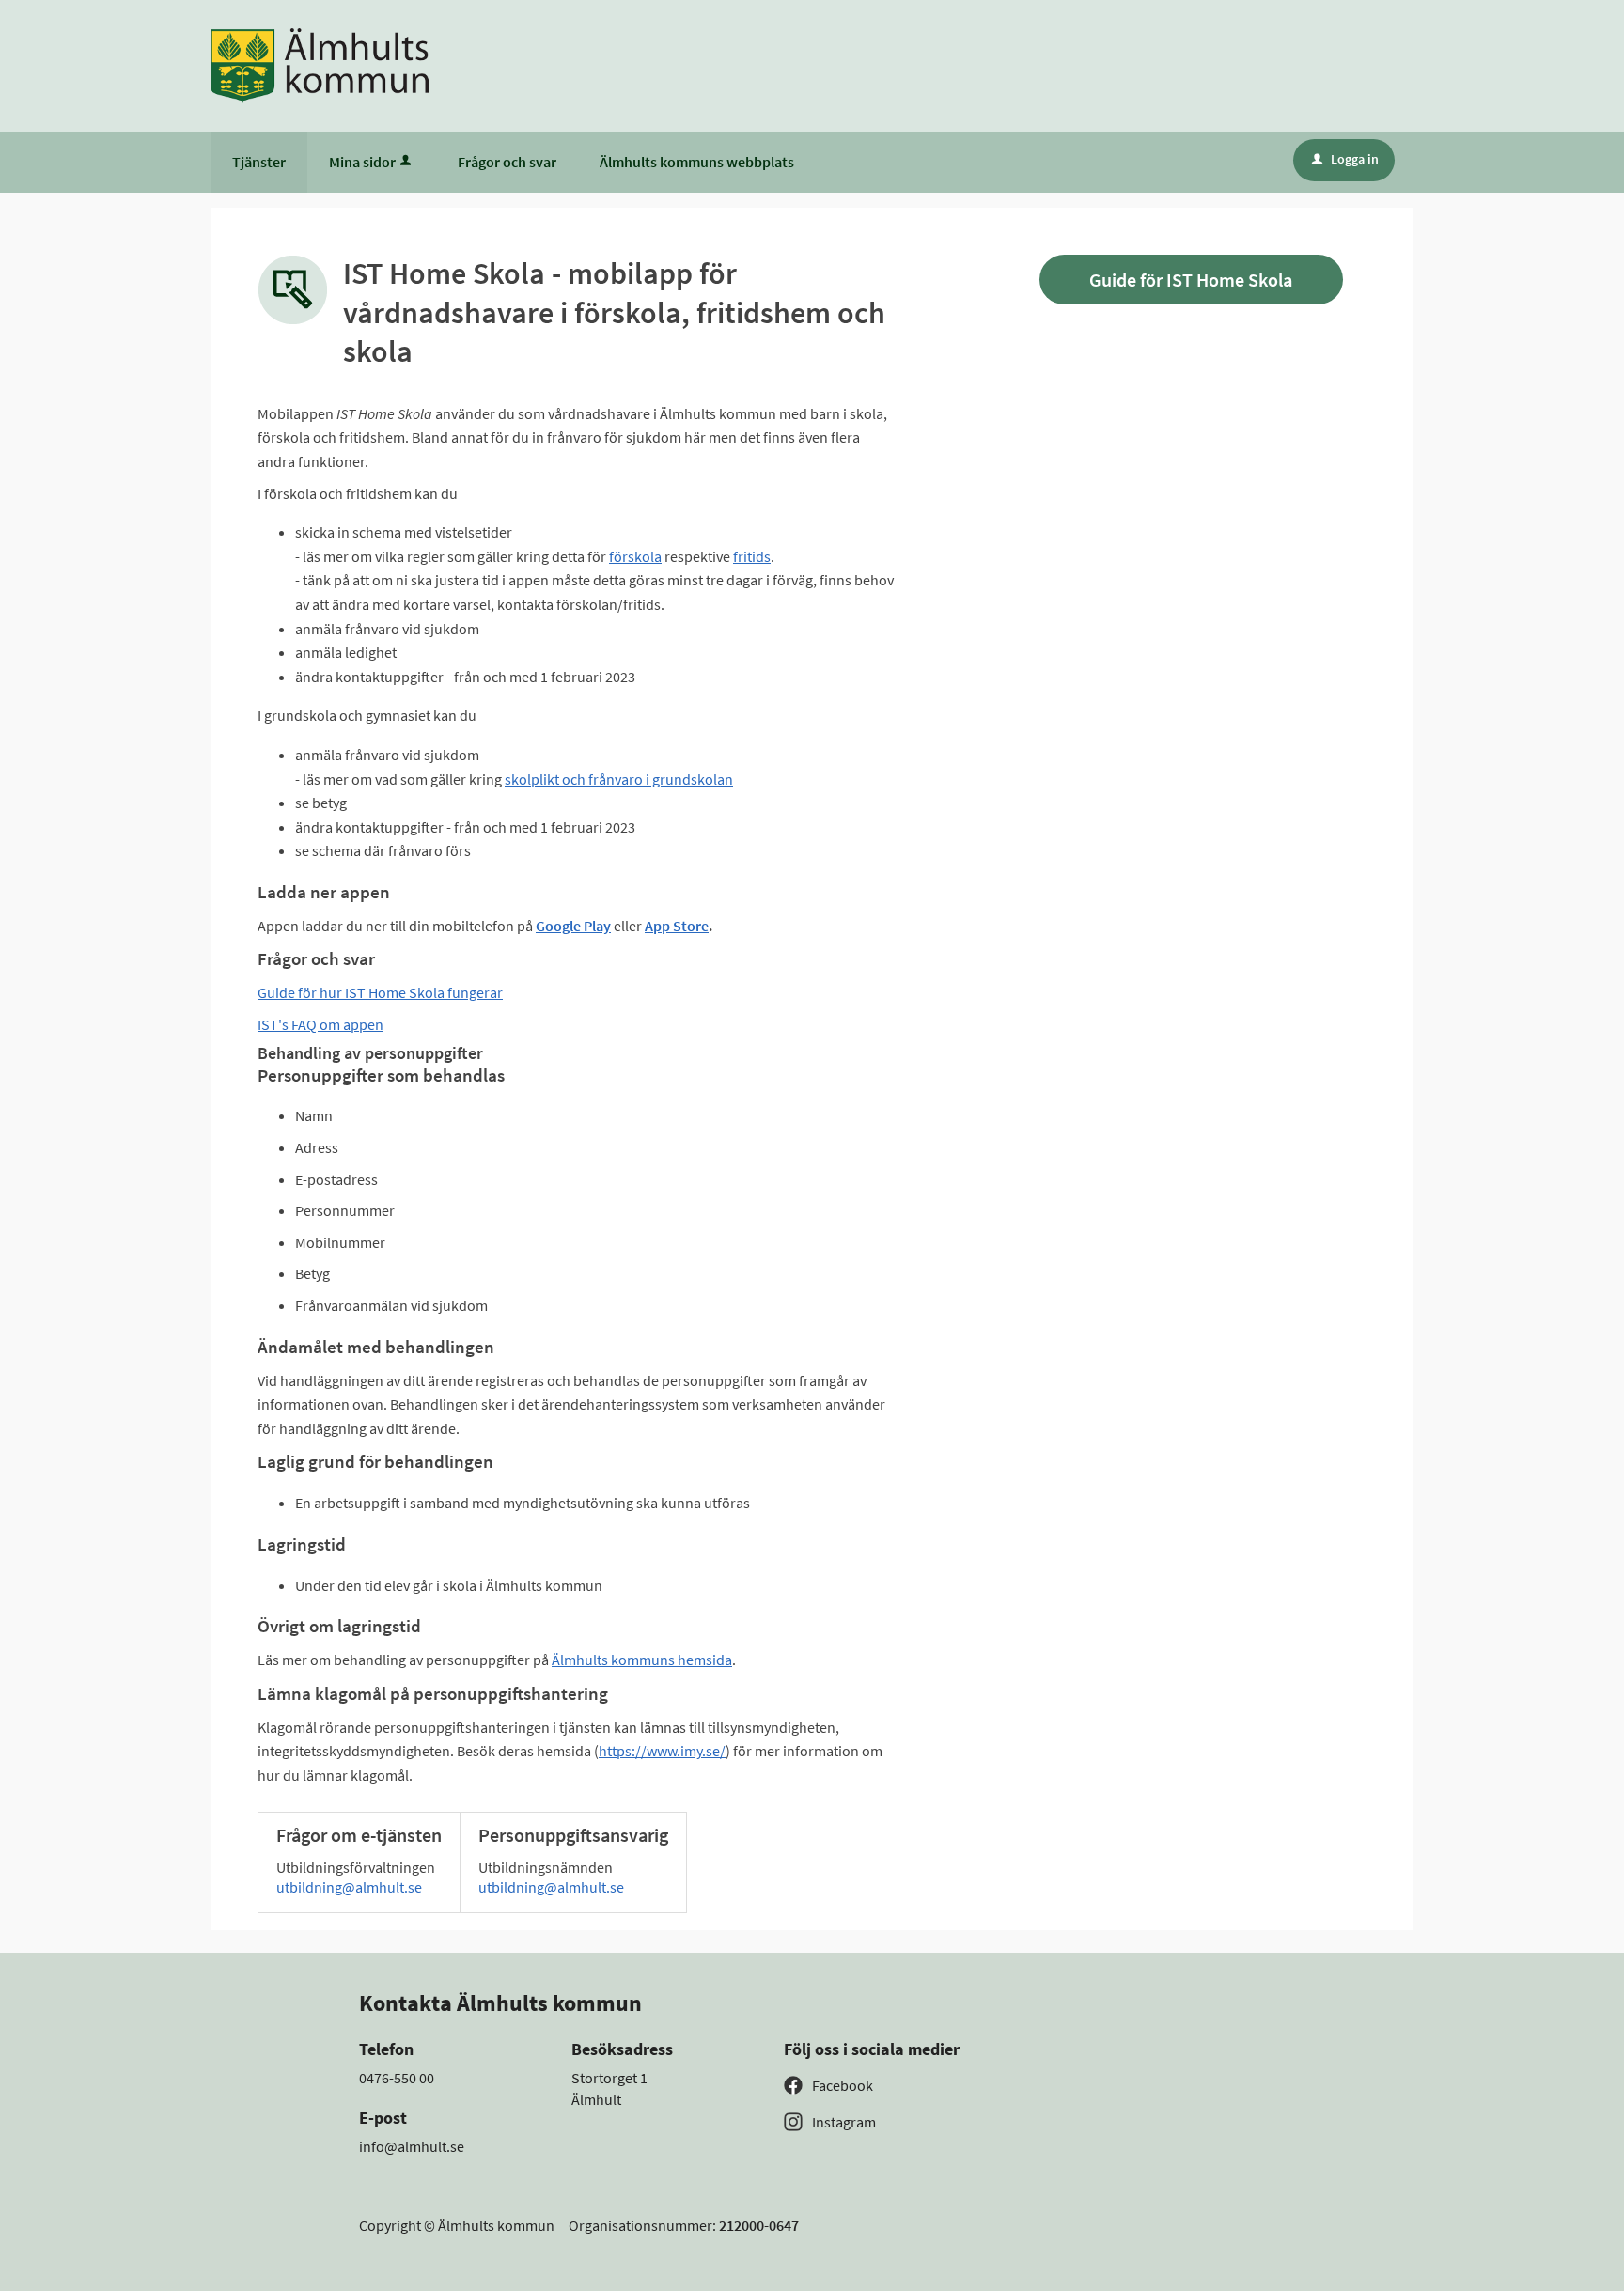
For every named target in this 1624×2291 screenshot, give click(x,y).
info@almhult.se (412, 2146)
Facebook (843, 2085)
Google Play (573, 926)
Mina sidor (362, 162)
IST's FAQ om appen (320, 1024)
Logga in (1345, 159)
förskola (635, 556)
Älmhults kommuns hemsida (642, 1660)
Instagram (844, 2122)
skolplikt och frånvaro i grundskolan (619, 779)
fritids (752, 556)
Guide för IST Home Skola (1191, 280)
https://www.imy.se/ (662, 1751)
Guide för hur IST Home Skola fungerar (380, 992)
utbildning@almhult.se (349, 1887)
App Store (677, 926)
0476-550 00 (397, 2078)
